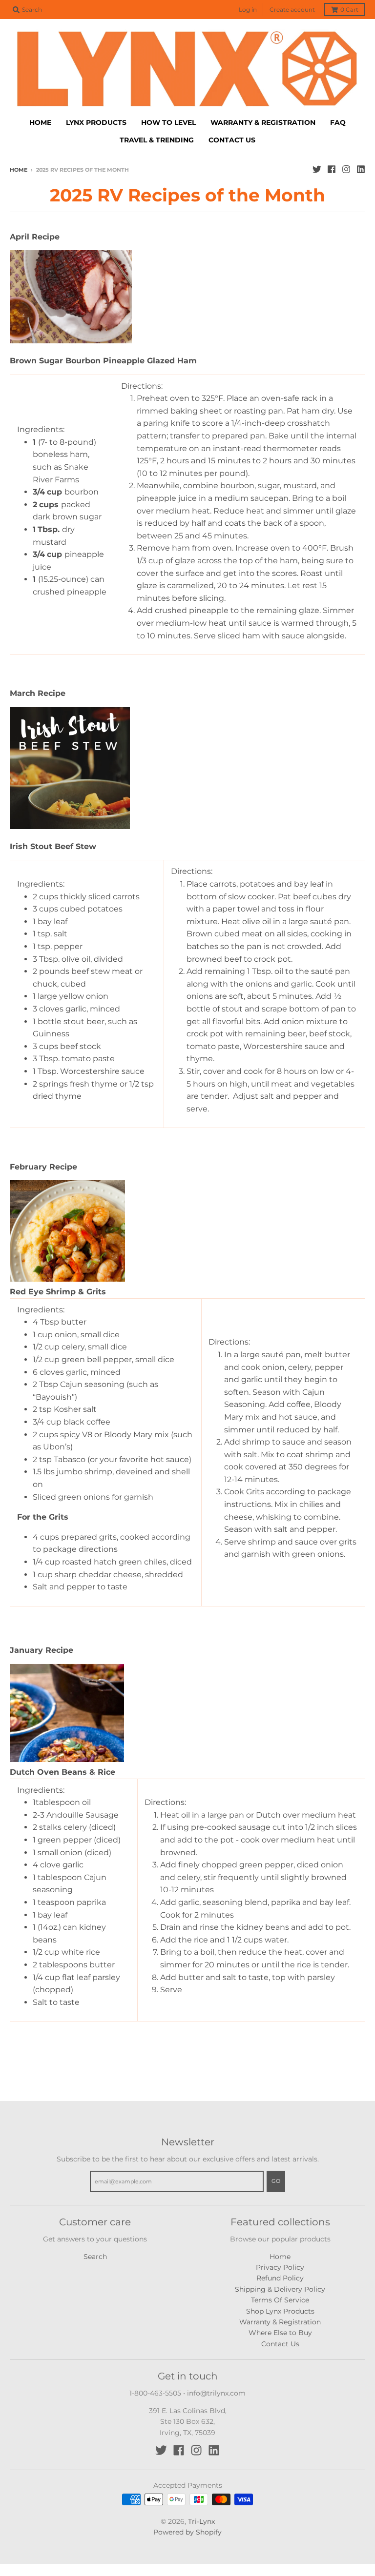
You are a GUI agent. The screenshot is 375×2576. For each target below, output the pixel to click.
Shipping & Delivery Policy (280, 2289)
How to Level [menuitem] (168, 122)
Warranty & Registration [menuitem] (263, 122)
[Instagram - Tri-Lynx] (346, 169)
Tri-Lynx (201, 2521)
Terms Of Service (280, 2300)
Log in (248, 10)
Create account (292, 10)
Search (95, 2257)
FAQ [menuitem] (338, 122)
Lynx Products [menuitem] (96, 122)
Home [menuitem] (40, 122)
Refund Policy (280, 2278)
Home (19, 170)
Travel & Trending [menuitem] (157, 140)
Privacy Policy (280, 2267)
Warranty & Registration (280, 2322)
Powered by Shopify (187, 2532)
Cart (349, 10)
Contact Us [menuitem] (232, 140)
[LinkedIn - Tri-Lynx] (361, 169)
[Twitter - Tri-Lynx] (317, 169)
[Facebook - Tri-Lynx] (332, 169)
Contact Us (280, 2344)
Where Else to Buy (280, 2333)
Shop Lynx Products (280, 2311)
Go (276, 2181)
